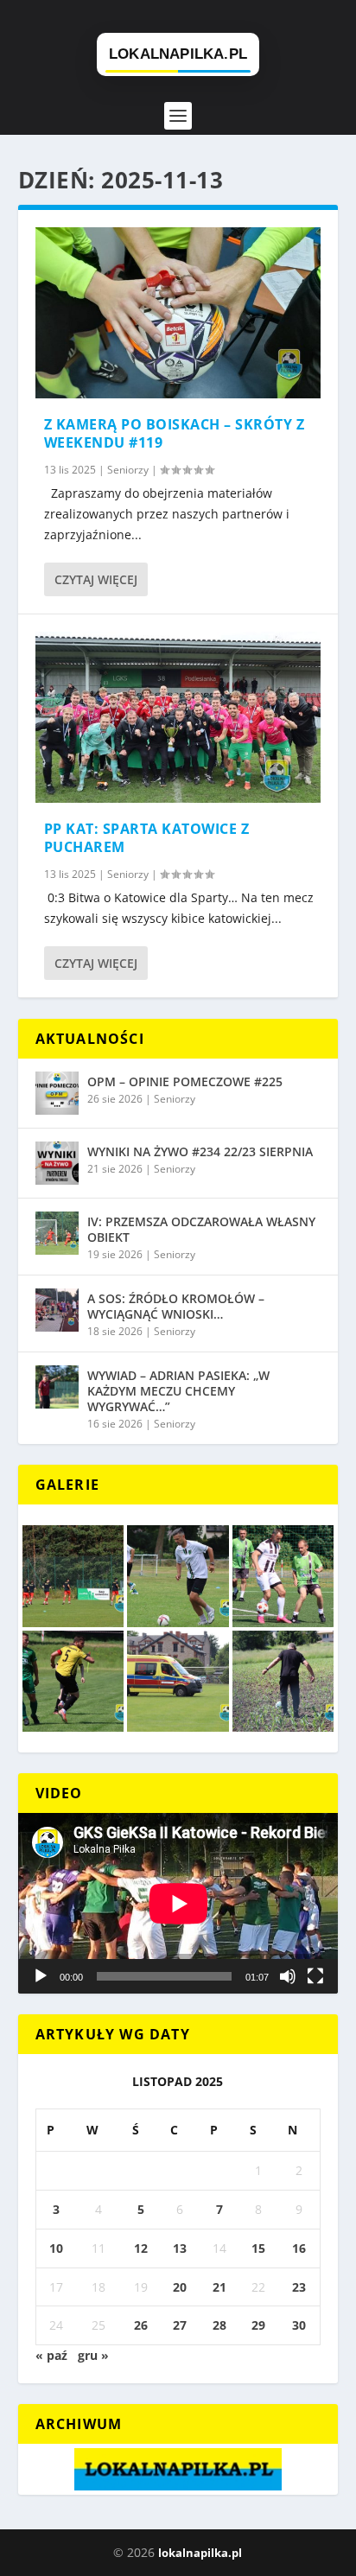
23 (299, 2287)
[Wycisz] (288, 1976)
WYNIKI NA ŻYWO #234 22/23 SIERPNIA (200, 1151)
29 (258, 2325)
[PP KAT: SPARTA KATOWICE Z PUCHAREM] (178, 717)
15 (258, 2248)
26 (141, 2325)
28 (219, 2325)
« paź (51, 2355)
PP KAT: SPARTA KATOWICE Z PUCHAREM (147, 838)
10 (56, 2248)
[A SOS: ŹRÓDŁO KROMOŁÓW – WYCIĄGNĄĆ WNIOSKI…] (57, 1310)
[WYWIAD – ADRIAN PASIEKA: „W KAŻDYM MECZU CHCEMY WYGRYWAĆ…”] (57, 1387)
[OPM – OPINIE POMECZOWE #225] (57, 1093)
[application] (178, 1903)
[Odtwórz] (41, 1976)
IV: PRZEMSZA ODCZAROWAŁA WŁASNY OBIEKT (201, 1229)
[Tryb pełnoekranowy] (315, 1976)
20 (180, 2287)
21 (219, 2287)
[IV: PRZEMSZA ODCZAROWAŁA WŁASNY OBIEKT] (57, 1233)
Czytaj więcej (96, 579)
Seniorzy (128, 470)
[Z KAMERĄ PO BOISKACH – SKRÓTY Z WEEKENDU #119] (178, 313)
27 (180, 2325)
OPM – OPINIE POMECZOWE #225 (185, 1081)
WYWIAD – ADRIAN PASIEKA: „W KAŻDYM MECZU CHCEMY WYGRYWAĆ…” (178, 1391)
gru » (93, 2355)
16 (299, 2248)
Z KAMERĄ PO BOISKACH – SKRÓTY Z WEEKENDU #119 (175, 433)
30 (299, 2325)
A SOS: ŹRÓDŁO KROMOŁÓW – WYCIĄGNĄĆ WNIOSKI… (176, 1306)
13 (180, 2248)
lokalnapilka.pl (200, 2553)
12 (141, 2248)
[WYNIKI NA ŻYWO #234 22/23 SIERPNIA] (57, 1163)
